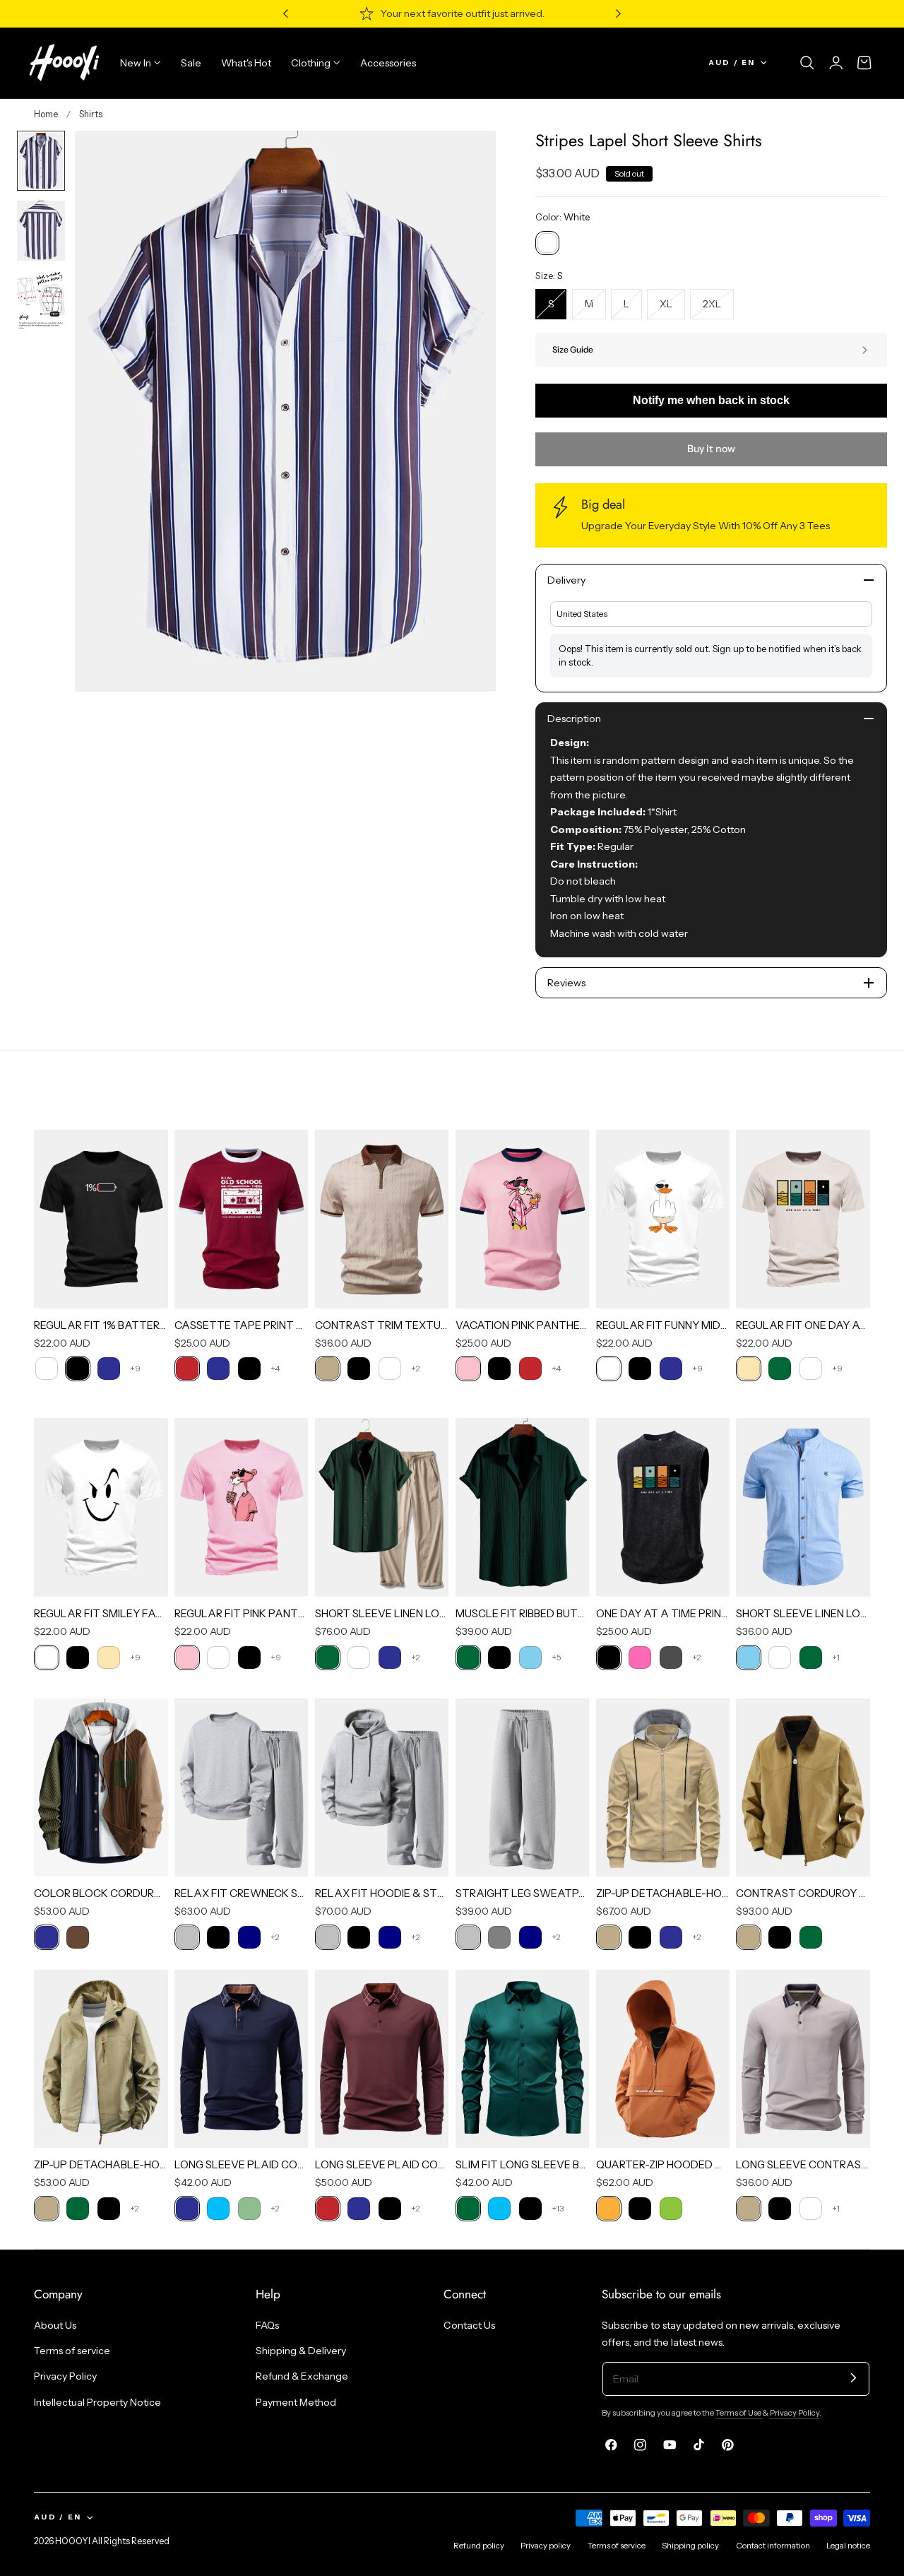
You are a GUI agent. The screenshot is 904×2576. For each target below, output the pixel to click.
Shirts (91, 114)
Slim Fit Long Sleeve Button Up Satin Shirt (523, 2164)
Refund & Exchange (302, 2376)
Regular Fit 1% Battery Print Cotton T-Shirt (101, 1325)
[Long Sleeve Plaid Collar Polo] (242, 2059)
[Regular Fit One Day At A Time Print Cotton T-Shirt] (803, 1219)
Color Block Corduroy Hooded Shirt (101, 1893)
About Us (55, 2325)
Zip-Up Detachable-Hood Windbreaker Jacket (101, 2164)
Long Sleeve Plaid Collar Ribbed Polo (382, 2164)
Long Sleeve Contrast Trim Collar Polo (803, 2164)
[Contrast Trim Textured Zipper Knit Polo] (382, 1219)
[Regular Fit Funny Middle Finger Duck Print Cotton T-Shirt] (663, 1219)
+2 (416, 1368)
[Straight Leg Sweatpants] (523, 1788)
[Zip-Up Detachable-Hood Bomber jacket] (663, 1788)
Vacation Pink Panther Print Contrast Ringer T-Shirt (523, 1325)
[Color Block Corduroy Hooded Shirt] (101, 1788)
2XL (718, 308)
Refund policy (479, 2546)
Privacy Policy (65, 2376)
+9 (135, 1368)
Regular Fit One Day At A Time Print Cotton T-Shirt (803, 1325)
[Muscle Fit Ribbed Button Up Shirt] (523, 1507)
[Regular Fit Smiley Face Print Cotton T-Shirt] (101, 1507)
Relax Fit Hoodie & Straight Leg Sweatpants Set (382, 1893)
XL (672, 308)
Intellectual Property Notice (97, 2401)
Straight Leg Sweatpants (523, 1893)
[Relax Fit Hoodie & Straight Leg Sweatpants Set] (382, 1788)
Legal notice (848, 2546)
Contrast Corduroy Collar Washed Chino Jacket (803, 1893)
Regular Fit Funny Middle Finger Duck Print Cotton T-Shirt (663, 1325)
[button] (807, 63)
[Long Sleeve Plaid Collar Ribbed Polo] (382, 2059)
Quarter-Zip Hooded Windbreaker (663, 2164)
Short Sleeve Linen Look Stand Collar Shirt (803, 1613)
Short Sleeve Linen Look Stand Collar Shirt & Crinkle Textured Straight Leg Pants (382, 1613)
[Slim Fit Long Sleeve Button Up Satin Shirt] (523, 2059)
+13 (558, 2208)
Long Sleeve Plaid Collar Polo (242, 2164)
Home (46, 114)
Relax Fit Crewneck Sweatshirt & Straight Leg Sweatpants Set (242, 1893)
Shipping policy (690, 2546)
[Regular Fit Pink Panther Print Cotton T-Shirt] (242, 1507)
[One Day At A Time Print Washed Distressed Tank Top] (663, 1507)
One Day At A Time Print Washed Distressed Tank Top (663, 1613)
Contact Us (469, 2325)
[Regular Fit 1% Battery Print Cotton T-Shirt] (101, 1219)
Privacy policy (546, 2546)
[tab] (41, 161)
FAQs (267, 2325)
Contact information (773, 2546)
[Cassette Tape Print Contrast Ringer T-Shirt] (242, 1219)
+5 (557, 1657)
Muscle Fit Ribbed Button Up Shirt (523, 1613)
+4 (275, 1368)
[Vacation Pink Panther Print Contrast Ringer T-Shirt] (523, 1219)
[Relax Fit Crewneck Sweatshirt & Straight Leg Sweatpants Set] (242, 1788)
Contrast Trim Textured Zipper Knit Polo (382, 1325)
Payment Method (296, 2401)
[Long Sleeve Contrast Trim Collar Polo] (803, 2059)
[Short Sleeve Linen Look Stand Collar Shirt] (803, 1507)
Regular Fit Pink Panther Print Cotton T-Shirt (242, 1613)
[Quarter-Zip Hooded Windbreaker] (663, 2059)
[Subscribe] (854, 2378)
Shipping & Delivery (301, 2351)
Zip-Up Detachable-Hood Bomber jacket (663, 1893)
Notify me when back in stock (711, 400)
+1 (836, 1657)
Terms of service (72, 2351)
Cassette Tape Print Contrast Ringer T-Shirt (242, 1325)
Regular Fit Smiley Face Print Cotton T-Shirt (101, 1613)
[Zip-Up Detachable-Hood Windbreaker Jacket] (101, 2059)
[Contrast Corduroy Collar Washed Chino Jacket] (803, 1788)
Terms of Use (739, 2413)
